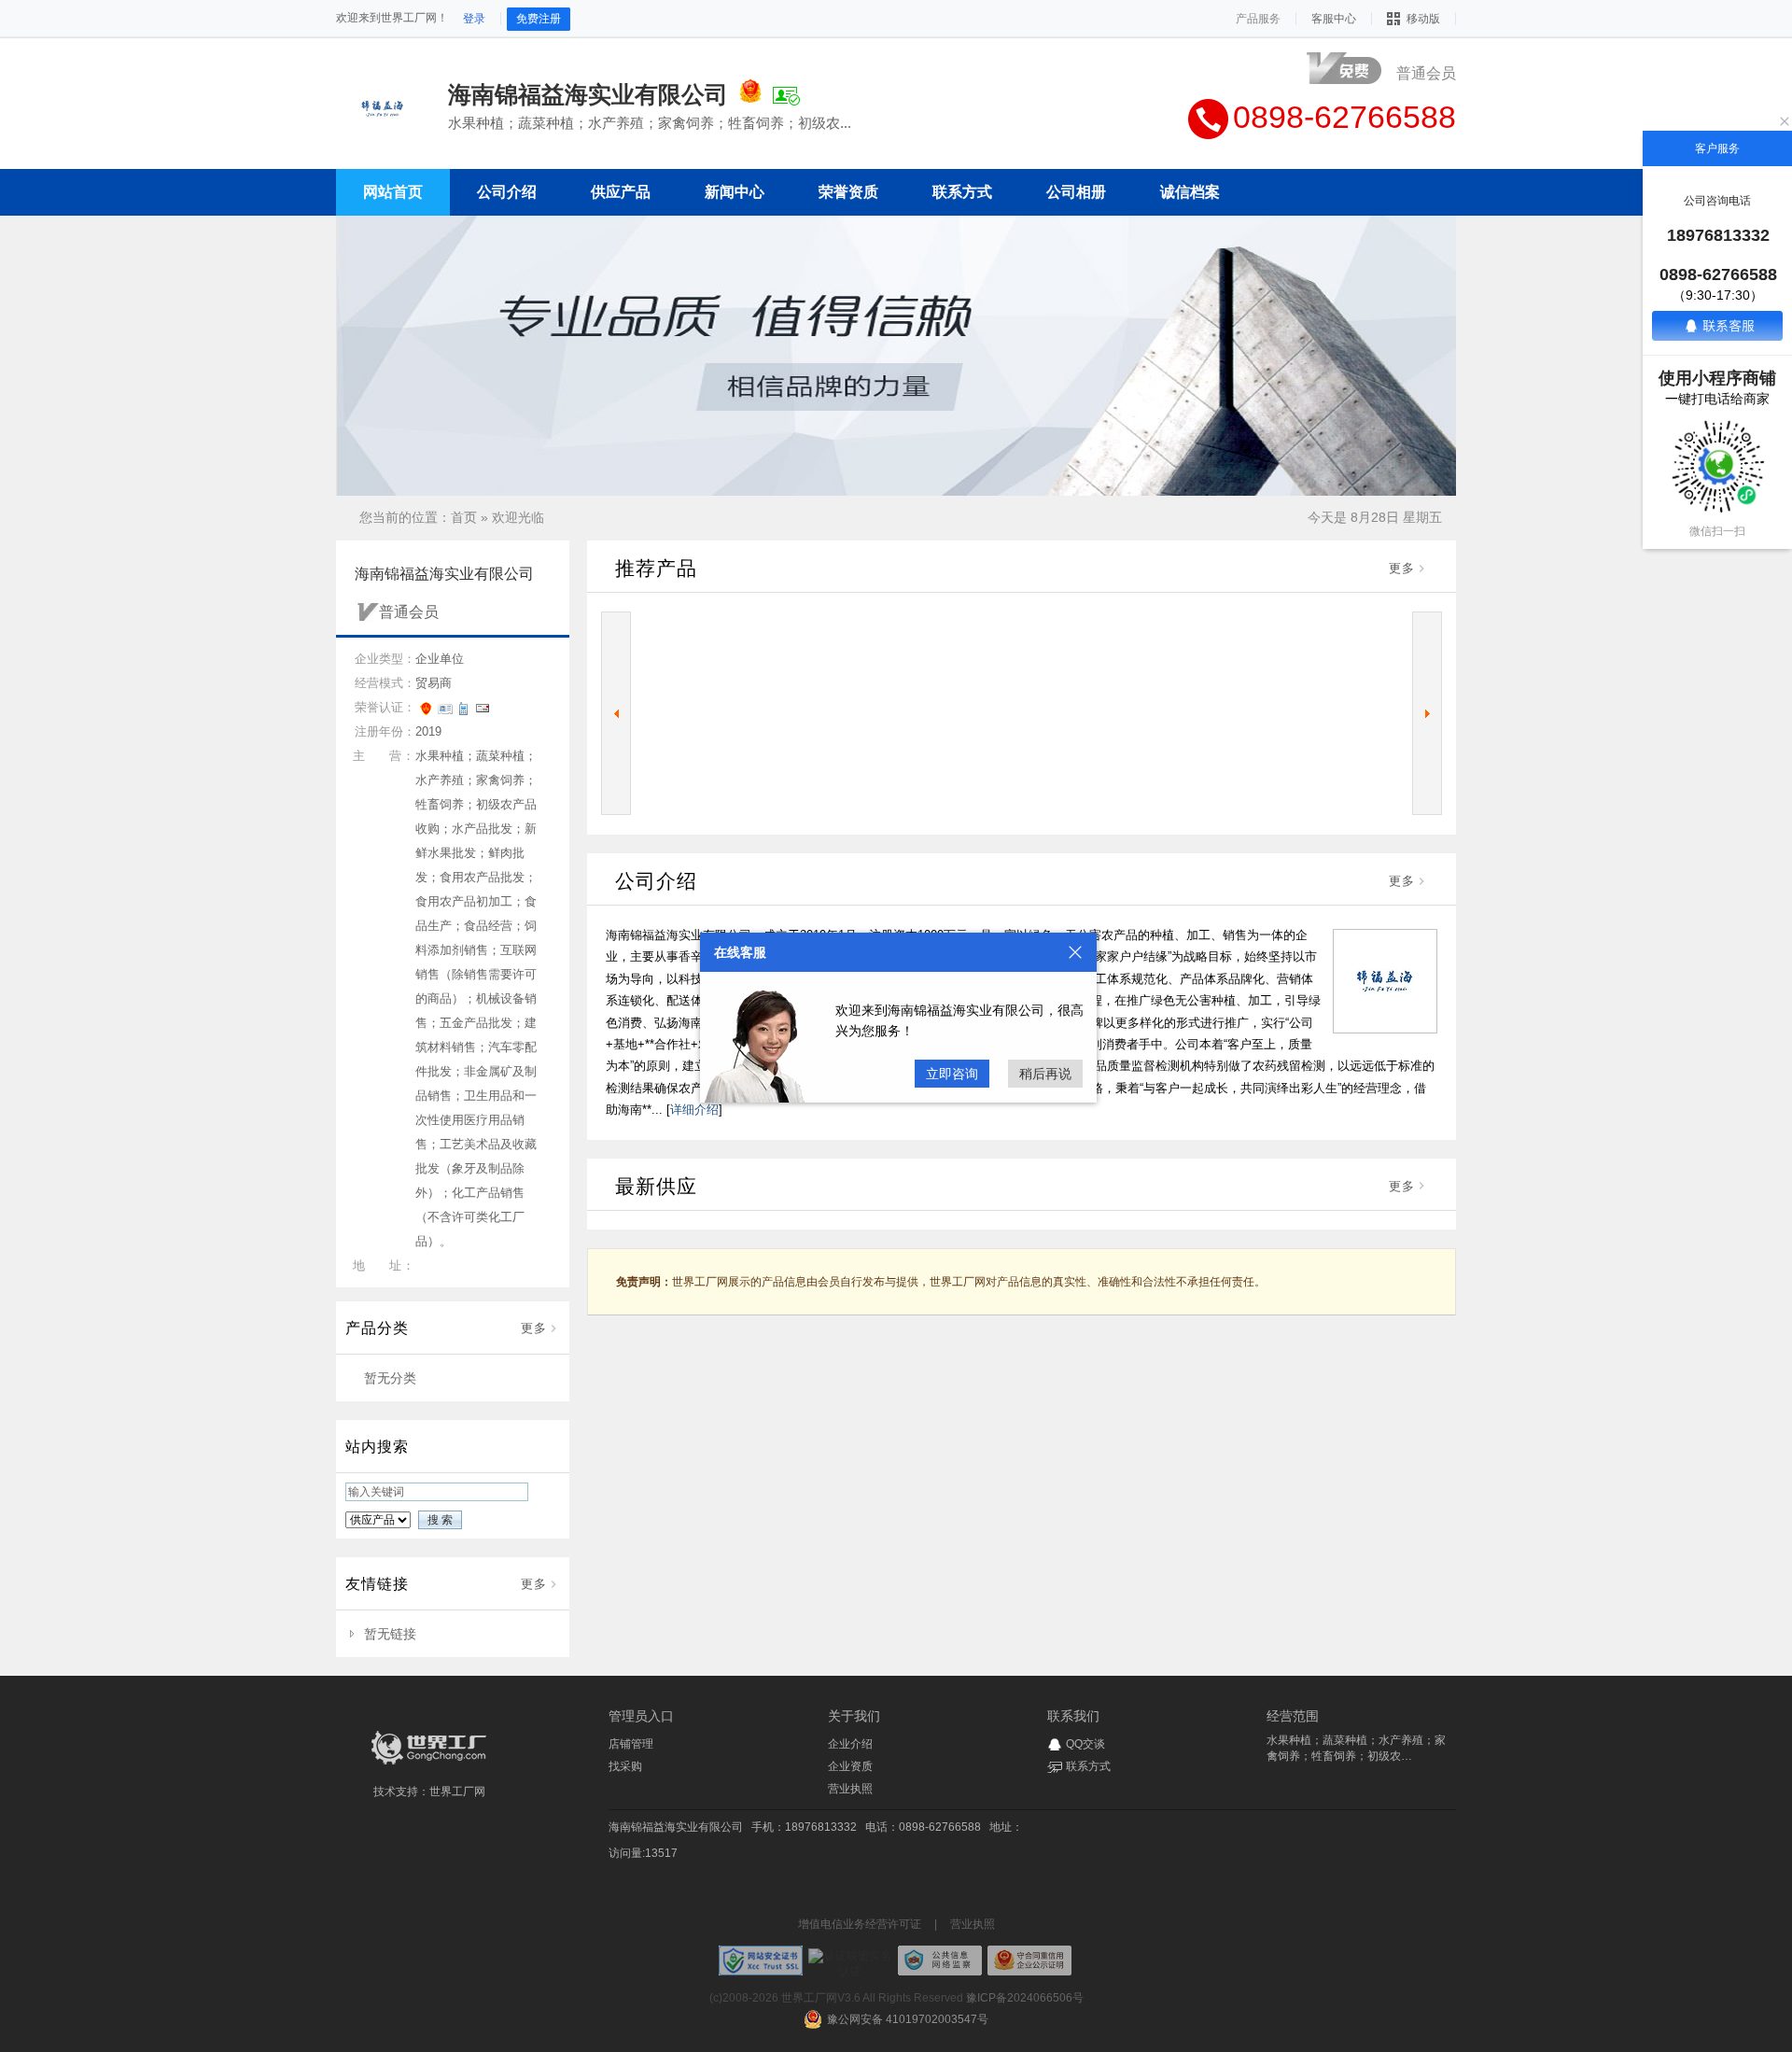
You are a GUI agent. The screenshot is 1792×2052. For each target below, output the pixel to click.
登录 (474, 19)
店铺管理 (631, 1744)
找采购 (625, 1766)
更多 (534, 1328)
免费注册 (539, 19)
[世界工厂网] (429, 1764)
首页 (464, 517)
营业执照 (850, 1789)
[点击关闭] (1075, 952)
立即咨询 (952, 1074)
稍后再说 (1045, 1074)
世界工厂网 (457, 1792)
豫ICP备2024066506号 (1025, 1998)
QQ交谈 (1085, 1744)
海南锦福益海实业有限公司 (676, 1827)
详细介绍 (694, 1110)
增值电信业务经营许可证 (860, 1924)
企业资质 (850, 1766)
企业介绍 (850, 1744)
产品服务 (1258, 19)
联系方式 (1088, 1766)
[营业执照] (750, 94)
